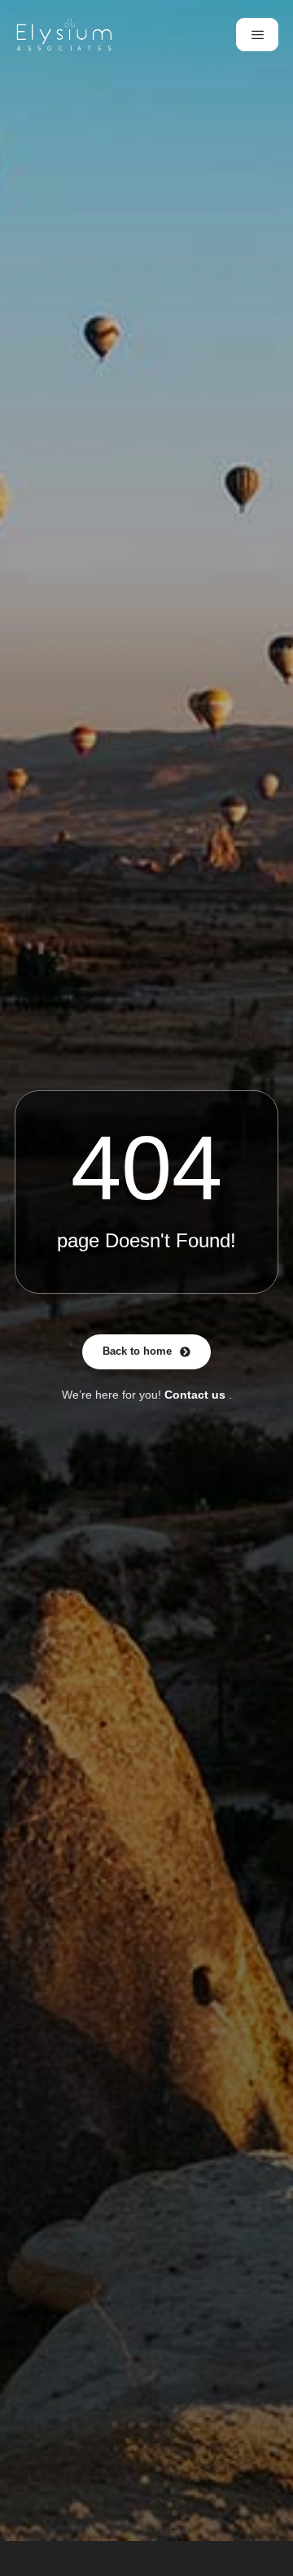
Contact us (195, 1395)
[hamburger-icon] (257, 35)
